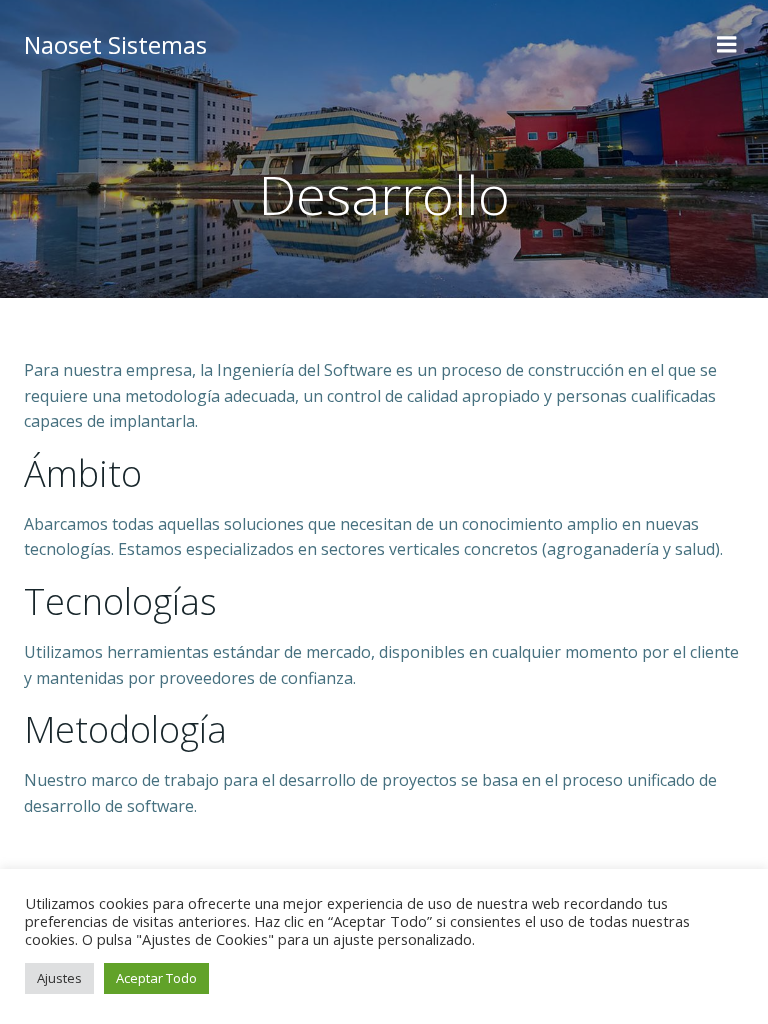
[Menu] (727, 45)
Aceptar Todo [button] (156, 978)
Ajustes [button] (59, 978)
